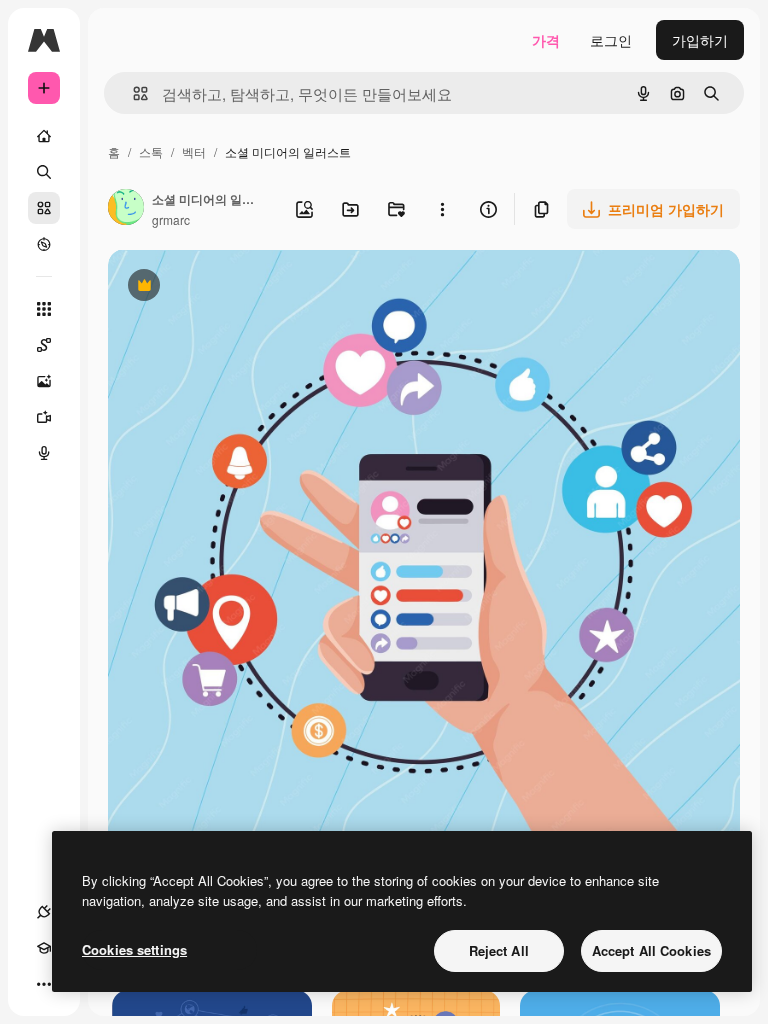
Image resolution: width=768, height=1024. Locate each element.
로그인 (611, 40)
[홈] (44, 136)
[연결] (44, 912)
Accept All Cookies (651, 950)
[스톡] (44, 208)
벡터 (194, 151)
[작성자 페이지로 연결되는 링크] (126, 209)
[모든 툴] (44, 309)
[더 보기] (44, 984)
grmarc (171, 219)
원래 (223, 287)
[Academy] (44, 948)
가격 (546, 40)
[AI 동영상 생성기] (44, 417)
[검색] (44, 172)
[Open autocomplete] (132, 93)
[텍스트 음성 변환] (44, 453)
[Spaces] (44, 345)
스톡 (151, 151)
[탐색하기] (44, 244)
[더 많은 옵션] (442, 209)
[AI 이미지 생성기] (44, 381)
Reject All (499, 950)
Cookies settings (134, 949)
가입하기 (700, 40)
